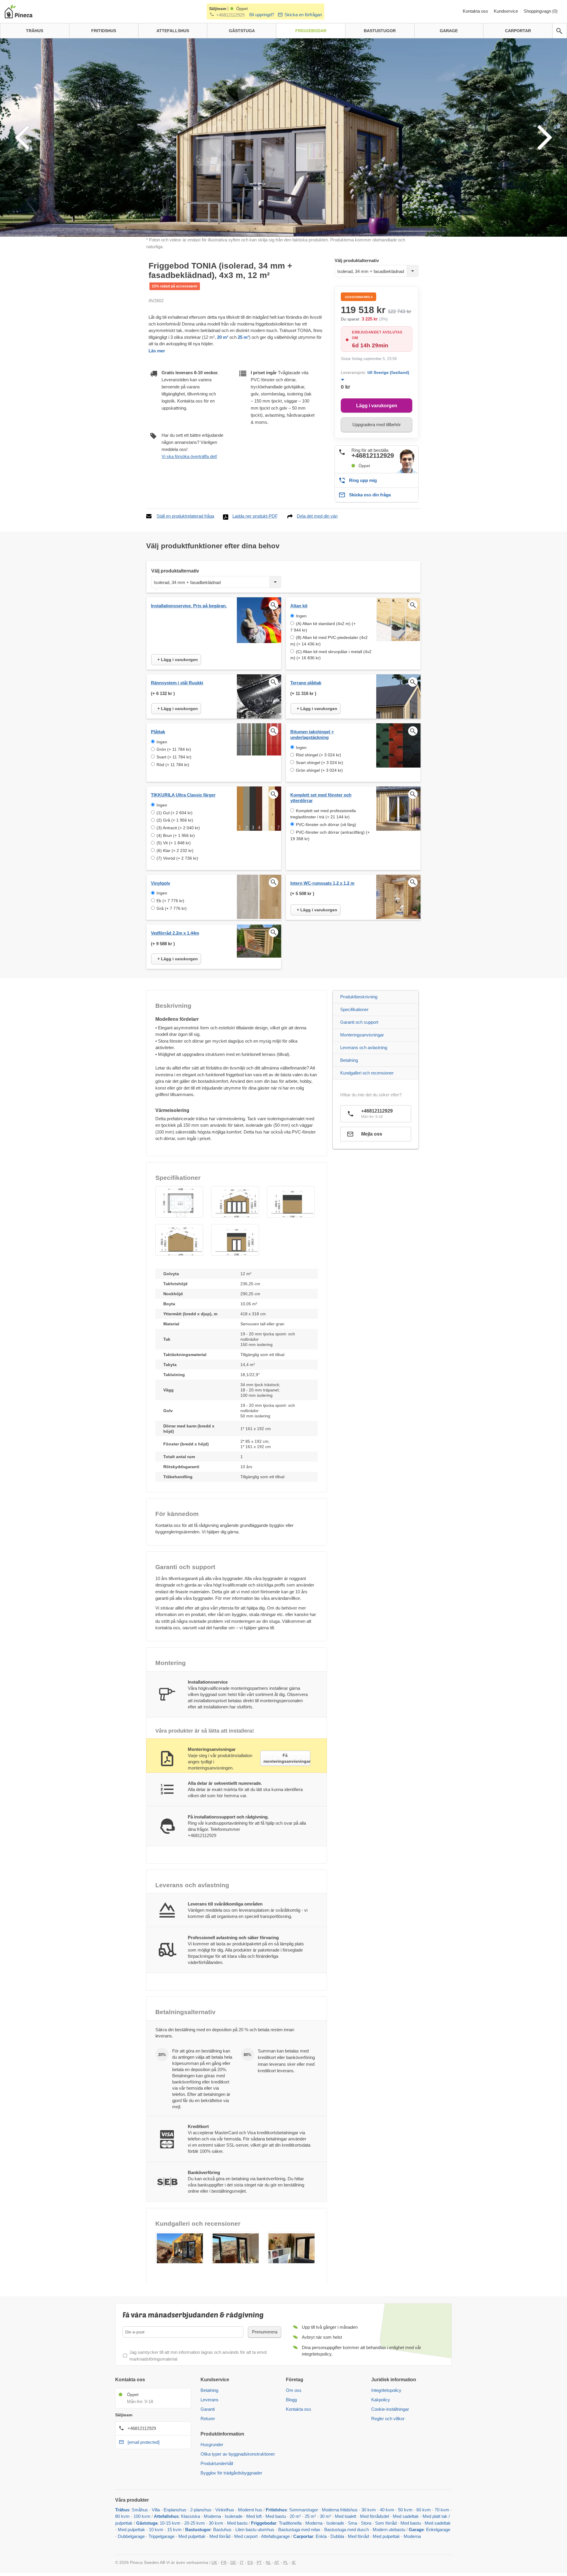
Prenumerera (265, 2332)
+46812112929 (230, 15)
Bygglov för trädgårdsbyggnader (231, 2473)
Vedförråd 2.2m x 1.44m (175, 933)
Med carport (246, 2536)
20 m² (222, 337)
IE (294, 2562)
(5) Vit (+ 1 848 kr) (174, 843)
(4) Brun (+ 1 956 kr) (176, 835)
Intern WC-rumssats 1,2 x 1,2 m (322, 883)
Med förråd (220, 2536)
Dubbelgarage (131, 2536)
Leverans (210, 2400)
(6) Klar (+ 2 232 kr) (175, 851)
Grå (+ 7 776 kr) (172, 908)
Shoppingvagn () (541, 11)
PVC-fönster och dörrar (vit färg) (326, 825)
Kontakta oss (476, 11)
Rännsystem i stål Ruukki (177, 683)
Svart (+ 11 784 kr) (174, 757)
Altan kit (299, 606)
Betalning (349, 1060)
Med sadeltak (406, 2516)
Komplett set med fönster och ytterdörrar (321, 798)
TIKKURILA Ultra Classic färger (183, 795)
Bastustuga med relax (299, 2530)
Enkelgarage (438, 2530)
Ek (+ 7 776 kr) (170, 901)
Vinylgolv (161, 883)
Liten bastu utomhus (255, 2530)
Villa (156, 2510)
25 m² (243, 337)
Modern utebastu (389, 2530)
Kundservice (506, 11)
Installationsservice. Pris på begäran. (189, 606)
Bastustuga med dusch (347, 2530)
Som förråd (386, 2523)
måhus (141, 2510)
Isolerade (234, 2516)
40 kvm (387, 2510)
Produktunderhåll (217, 2463)
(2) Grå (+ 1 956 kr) (175, 820)
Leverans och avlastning (364, 1047)
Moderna (212, 2516)
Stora (366, 2523)
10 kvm (156, 2530)
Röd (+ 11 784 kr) (173, 765)
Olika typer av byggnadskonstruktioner (238, 2454)
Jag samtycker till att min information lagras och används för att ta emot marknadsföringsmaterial (198, 2356)
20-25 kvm (195, 2523)
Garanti (208, 2409)
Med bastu (276, 2516)
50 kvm (405, 2510)
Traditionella (290, 2523)
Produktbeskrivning (359, 997)
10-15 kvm (170, 2523)
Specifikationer (354, 1009)
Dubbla (337, 2536)
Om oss (294, 2390)
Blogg (291, 2400)
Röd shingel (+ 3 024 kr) (318, 755)
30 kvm (369, 2510)
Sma (352, 2523)
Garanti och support (359, 1022)
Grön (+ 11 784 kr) (174, 749)
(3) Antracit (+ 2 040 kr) (178, 828)
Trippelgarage (162, 2536)
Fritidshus (276, 2510)
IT (242, 2562)
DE (233, 2562)
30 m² (325, 2516)
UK (214, 2562)
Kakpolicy (381, 2400)
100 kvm (142, 2516)
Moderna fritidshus (340, 2510)
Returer (208, 2419)
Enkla (321, 2536)
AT (277, 2562)
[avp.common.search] (559, 31)
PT (259, 2562)
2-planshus (201, 2510)
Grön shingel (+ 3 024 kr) (319, 770)
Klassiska (190, 2516)
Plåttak (158, 732)
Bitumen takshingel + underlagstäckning (312, 735)
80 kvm (122, 2516)
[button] (179, 1202)
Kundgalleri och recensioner (367, 1073)
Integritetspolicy (386, 2390)
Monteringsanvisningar (362, 1035)
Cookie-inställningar (390, 2409)
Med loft (254, 2516)
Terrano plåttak (306, 683)
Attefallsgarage (275, 2536)
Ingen (301, 616)
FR (224, 2562)
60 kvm (424, 2510)
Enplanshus (175, 2510)
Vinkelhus (225, 2510)
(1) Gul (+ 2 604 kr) (175, 813)
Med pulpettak (131, 2530)
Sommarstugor (304, 2510)
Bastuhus (222, 2530)
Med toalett (346, 2516)
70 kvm (442, 2510)
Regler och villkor (388, 2419)
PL (286, 2562)
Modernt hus (250, 2510)
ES (250, 2562)
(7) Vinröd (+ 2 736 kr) (177, 858)
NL (268, 2562)
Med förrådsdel (374, 2516)
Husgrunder (212, 2445)
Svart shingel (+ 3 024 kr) (320, 763)
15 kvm (174, 2530)
